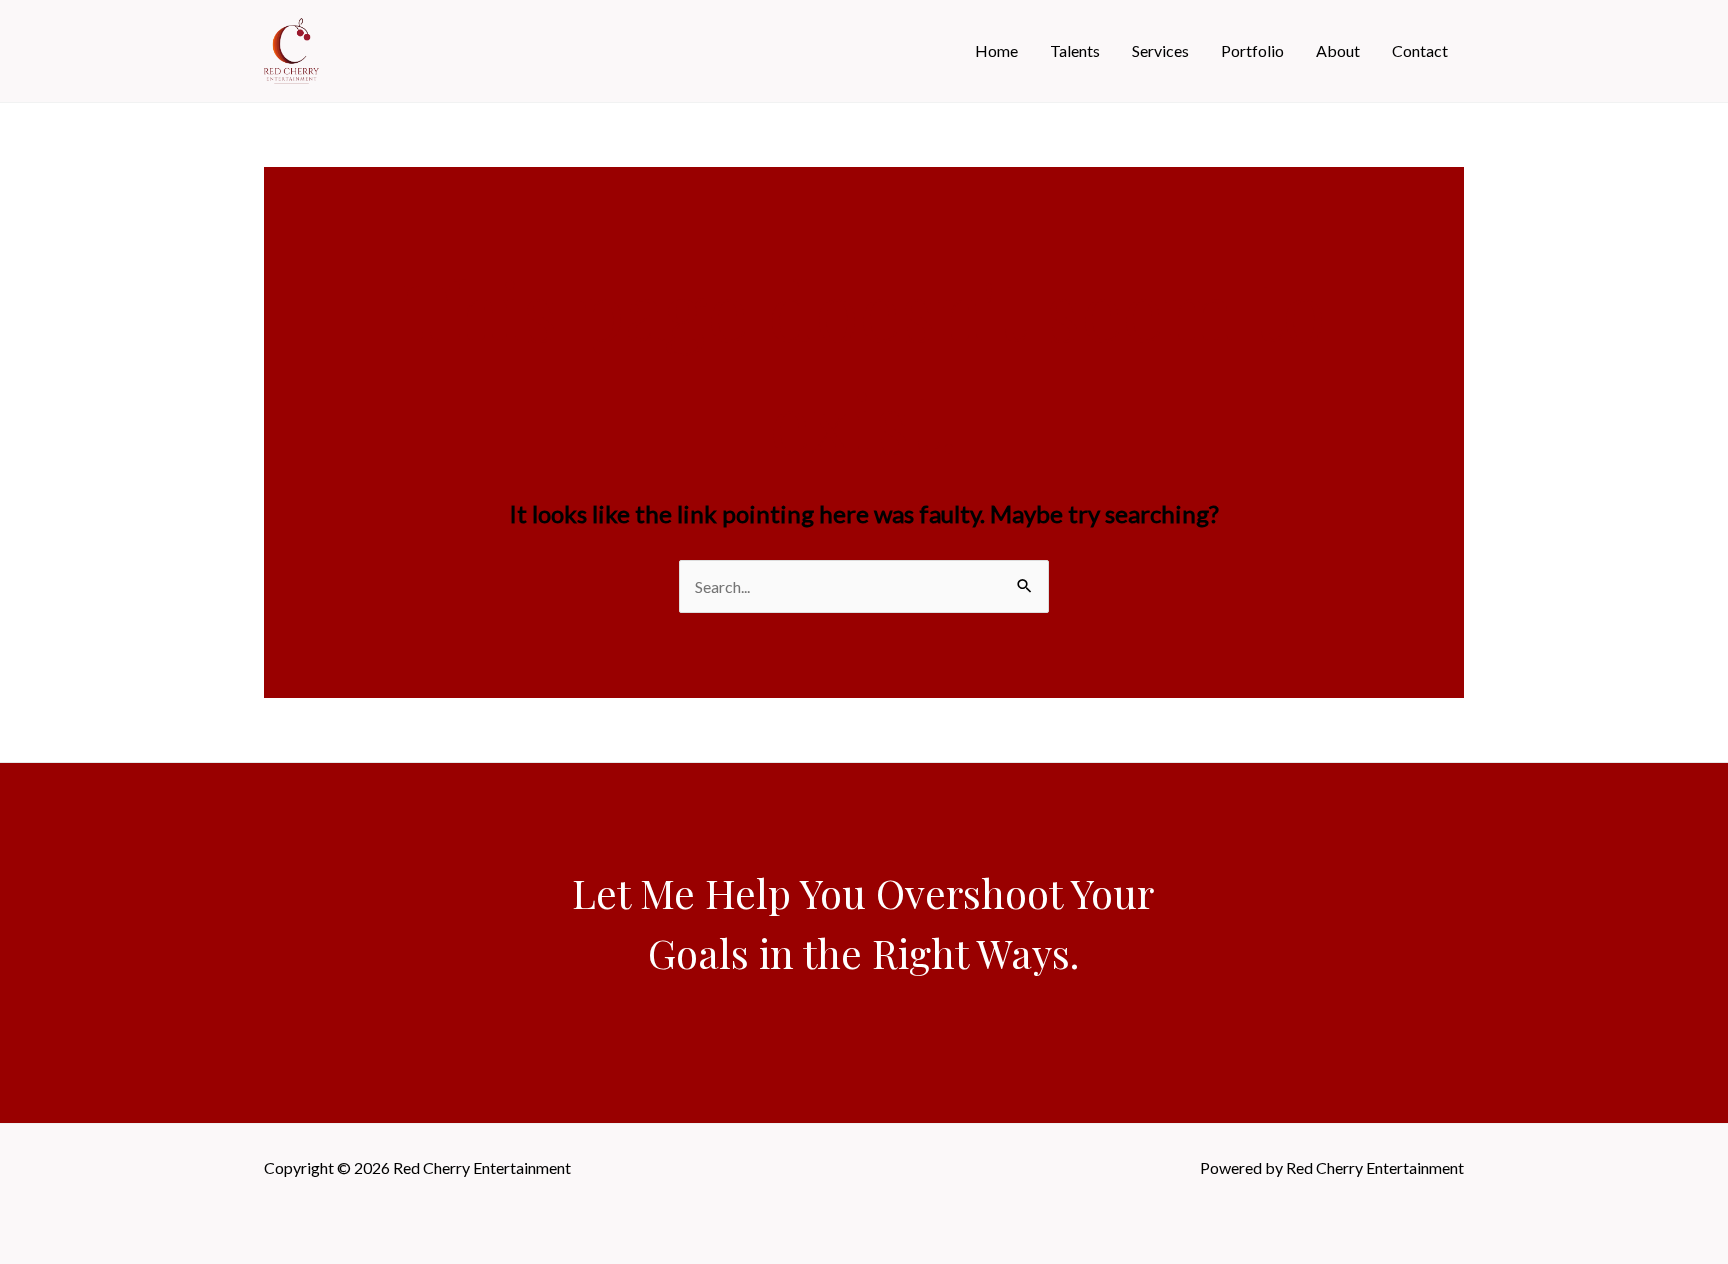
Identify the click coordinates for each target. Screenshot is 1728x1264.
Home (996, 50)
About (1338, 50)
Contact (1420, 50)
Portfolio (1252, 50)
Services (1160, 50)
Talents (1075, 50)
